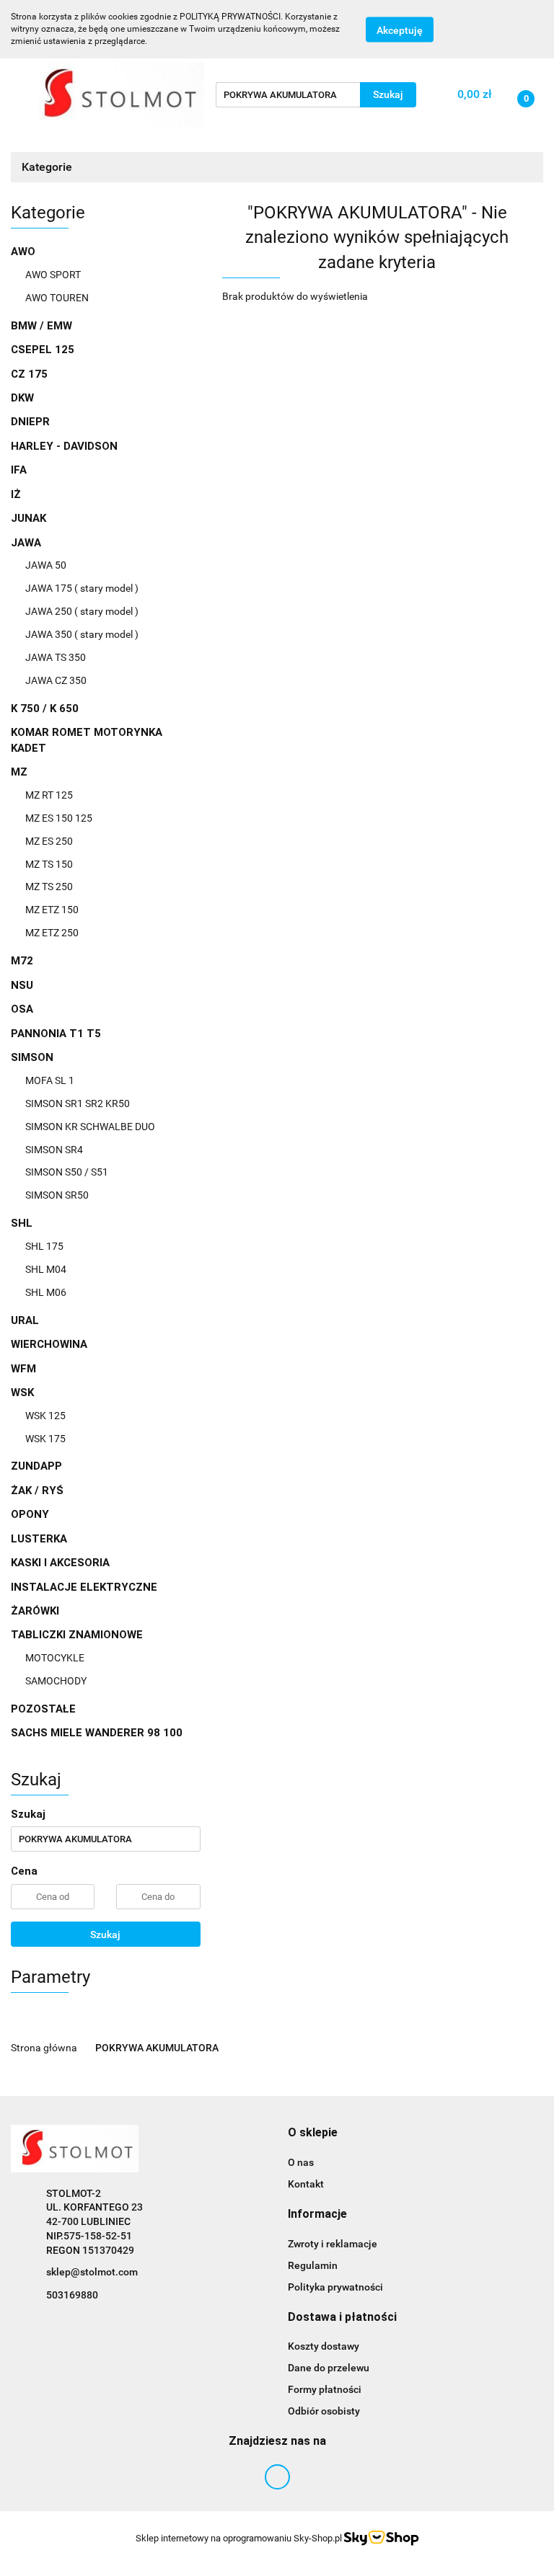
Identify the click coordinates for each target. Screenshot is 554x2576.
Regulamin (313, 2265)
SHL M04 (46, 1269)
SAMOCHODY (56, 1681)
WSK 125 (45, 1416)
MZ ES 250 (49, 841)
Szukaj (105, 1935)
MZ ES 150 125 (59, 818)
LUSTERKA (39, 1539)
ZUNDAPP (36, 1466)
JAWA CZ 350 (56, 680)
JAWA (27, 543)
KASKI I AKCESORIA (60, 1563)
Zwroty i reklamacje (333, 2244)
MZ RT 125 (49, 795)
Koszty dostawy (324, 2346)
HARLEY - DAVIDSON (64, 446)
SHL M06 (46, 1292)
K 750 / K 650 (45, 709)
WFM (23, 1369)
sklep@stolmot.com (92, 2272)
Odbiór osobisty (324, 2411)
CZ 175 (29, 374)
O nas (301, 2162)
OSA (22, 1009)
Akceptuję (400, 30)
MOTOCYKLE (55, 1658)
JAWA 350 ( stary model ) (82, 634)
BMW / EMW (41, 326)
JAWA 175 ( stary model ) (82, 588)
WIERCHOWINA (49, 1344)
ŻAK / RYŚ (37, 1491)
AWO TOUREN (57, 298)
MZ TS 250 (49, 887)
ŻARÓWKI (35, 1611)
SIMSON (34, 1057)
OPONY (30, 1514)
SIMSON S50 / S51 (67, 1172)
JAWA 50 (46, 565)
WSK (24, 1393)
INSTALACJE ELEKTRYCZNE (84, 1587)
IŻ (16, 494)
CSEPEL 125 (43, 350)
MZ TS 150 (49, 864)
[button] (313, 2133)
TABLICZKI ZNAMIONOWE (78, 1635)
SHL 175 (44, 1246)
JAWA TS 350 (56, 657)
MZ (21, 772)
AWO (25, 252)
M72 (22, 961)
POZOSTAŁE (43, 1709)
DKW (22, 398)
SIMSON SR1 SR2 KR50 (78, 1103)
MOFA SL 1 (50, 1080)
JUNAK (28, 518)
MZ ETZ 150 (52, 910)
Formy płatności (325, 2389)
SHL (23, 1223)
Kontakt (306, 2184)
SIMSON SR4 (54, 1150)
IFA (19, 470)
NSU (22, 985)
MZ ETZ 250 (52, 933)
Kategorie (48, 167)
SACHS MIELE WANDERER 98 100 (97, 1733)
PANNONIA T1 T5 (56, 1034)
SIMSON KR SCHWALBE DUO (90, 1127)
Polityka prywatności (335, 2287)
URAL (25, 1320)
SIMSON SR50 (57, 1195)
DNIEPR (30, 422)
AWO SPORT (53, 275)
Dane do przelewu (329, 2368)
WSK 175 (45, 1439)
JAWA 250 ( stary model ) (82, 611)
